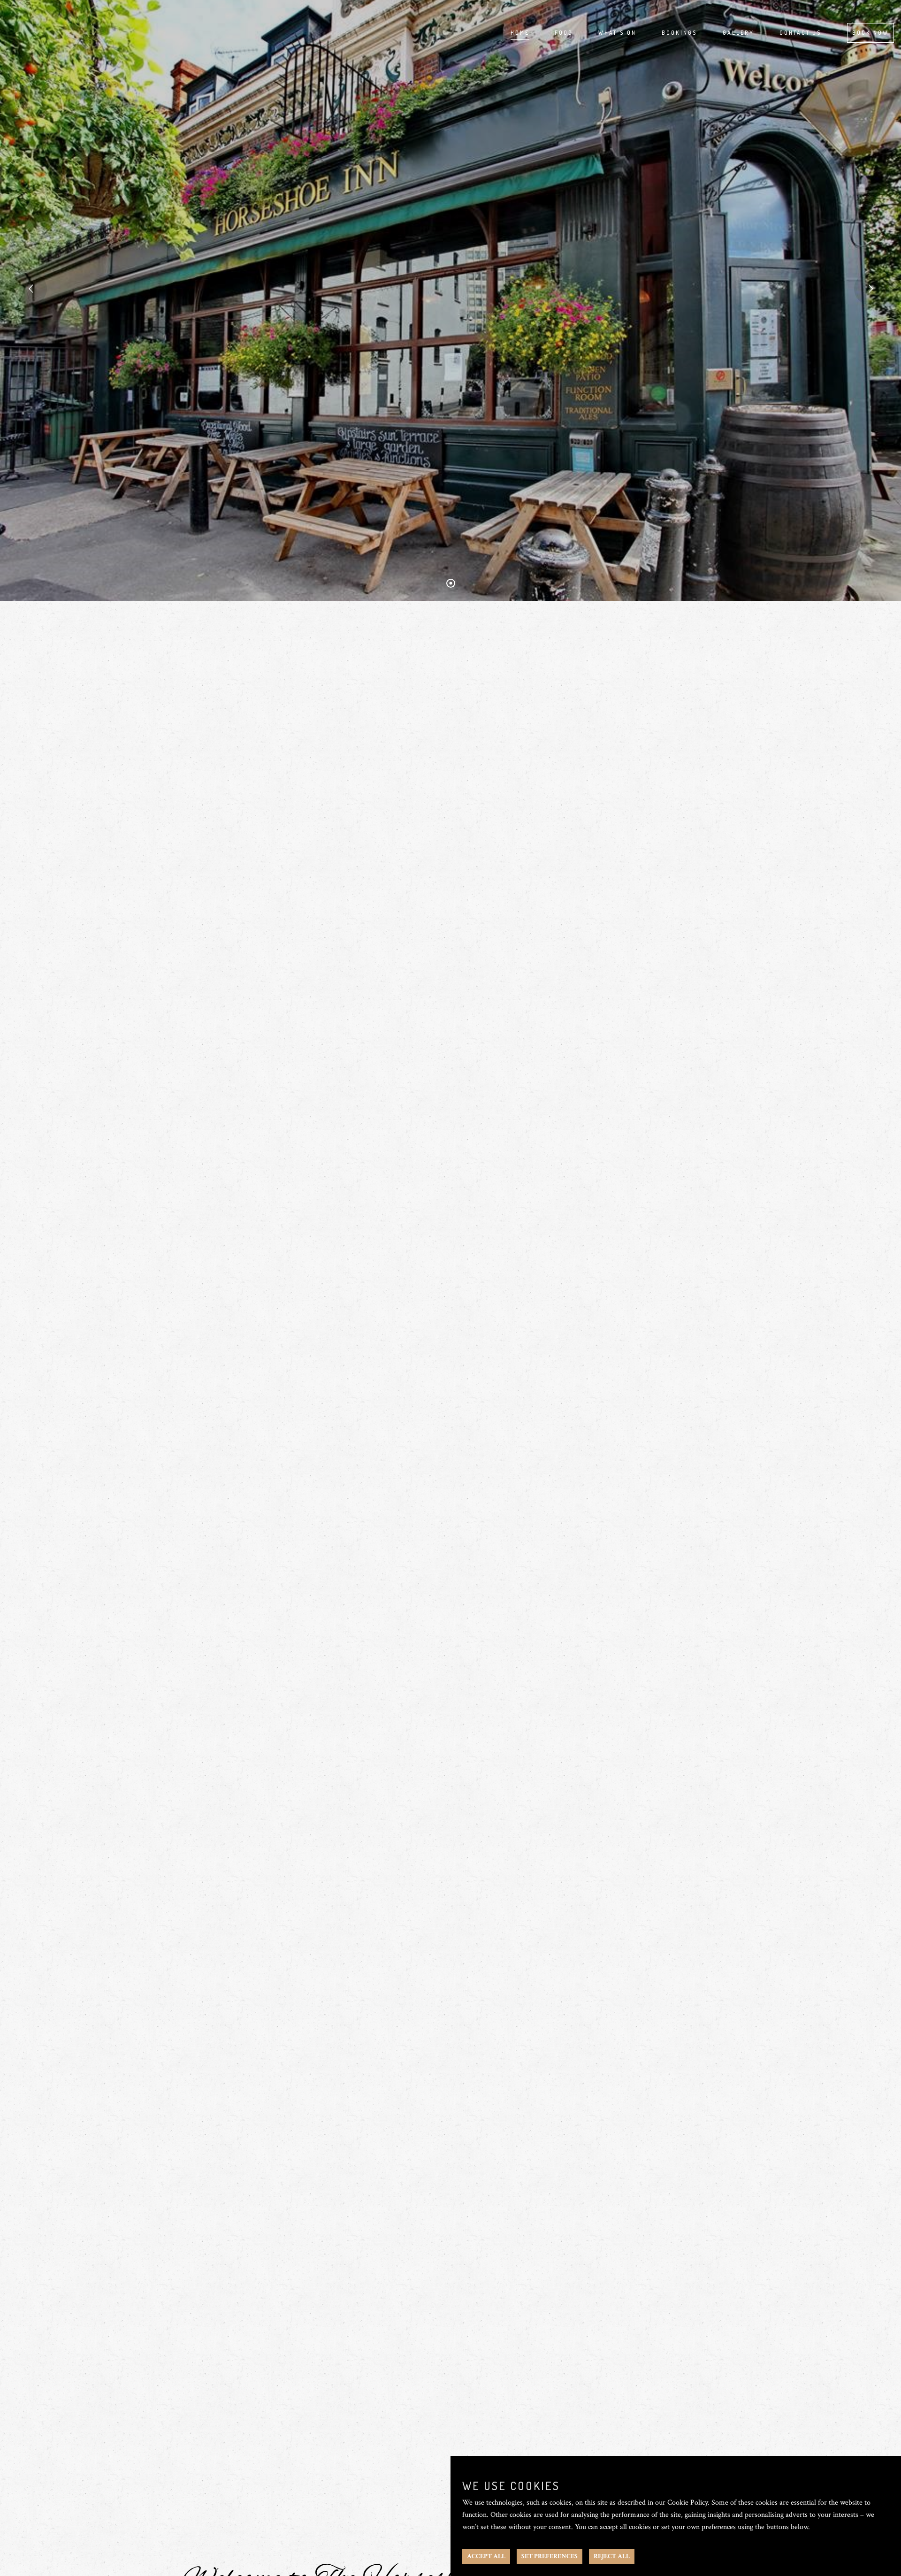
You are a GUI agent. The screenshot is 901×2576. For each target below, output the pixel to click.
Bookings (680, 33)
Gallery (738, 33)
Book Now (870, 33)
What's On (617, 33)
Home (520, 33)
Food (564, 33)
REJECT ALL (612, 2556)
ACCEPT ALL (486, 2556)
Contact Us (801, 33)
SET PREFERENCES (550, 2556)
